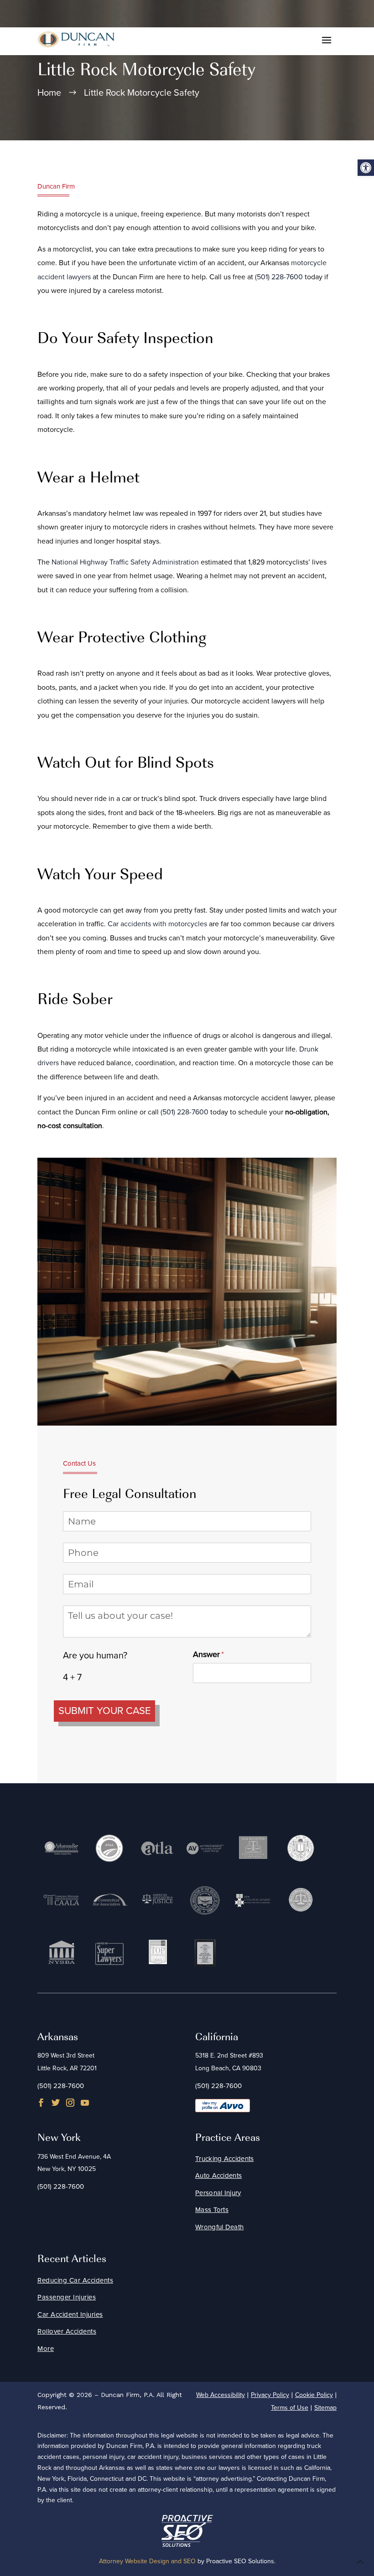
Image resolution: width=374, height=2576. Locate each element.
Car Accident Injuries (70, 2314)
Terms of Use (290, 2408)
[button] (366, 168)
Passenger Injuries (67, 2297)
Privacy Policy (270, 2395)
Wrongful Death (219, 2227)
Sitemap (325, 2408)
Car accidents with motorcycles (157, 924)
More (46, 2349)
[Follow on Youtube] (85, 2103)
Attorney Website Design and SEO (147, 2561)
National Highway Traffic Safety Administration (125, 562)
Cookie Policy (314, 2395)
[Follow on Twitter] (56, 2103)
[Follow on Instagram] (70, 2103)
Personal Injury (218, 2193)
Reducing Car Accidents (75, 2280)
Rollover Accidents (67, 2331)
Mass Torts (212, 2210)
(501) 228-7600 (279, 277)
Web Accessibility (221, 2395)
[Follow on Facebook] (41, 2103)
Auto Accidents (218, 2176)
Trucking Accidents (224, 2159)
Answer (223, 1654)
